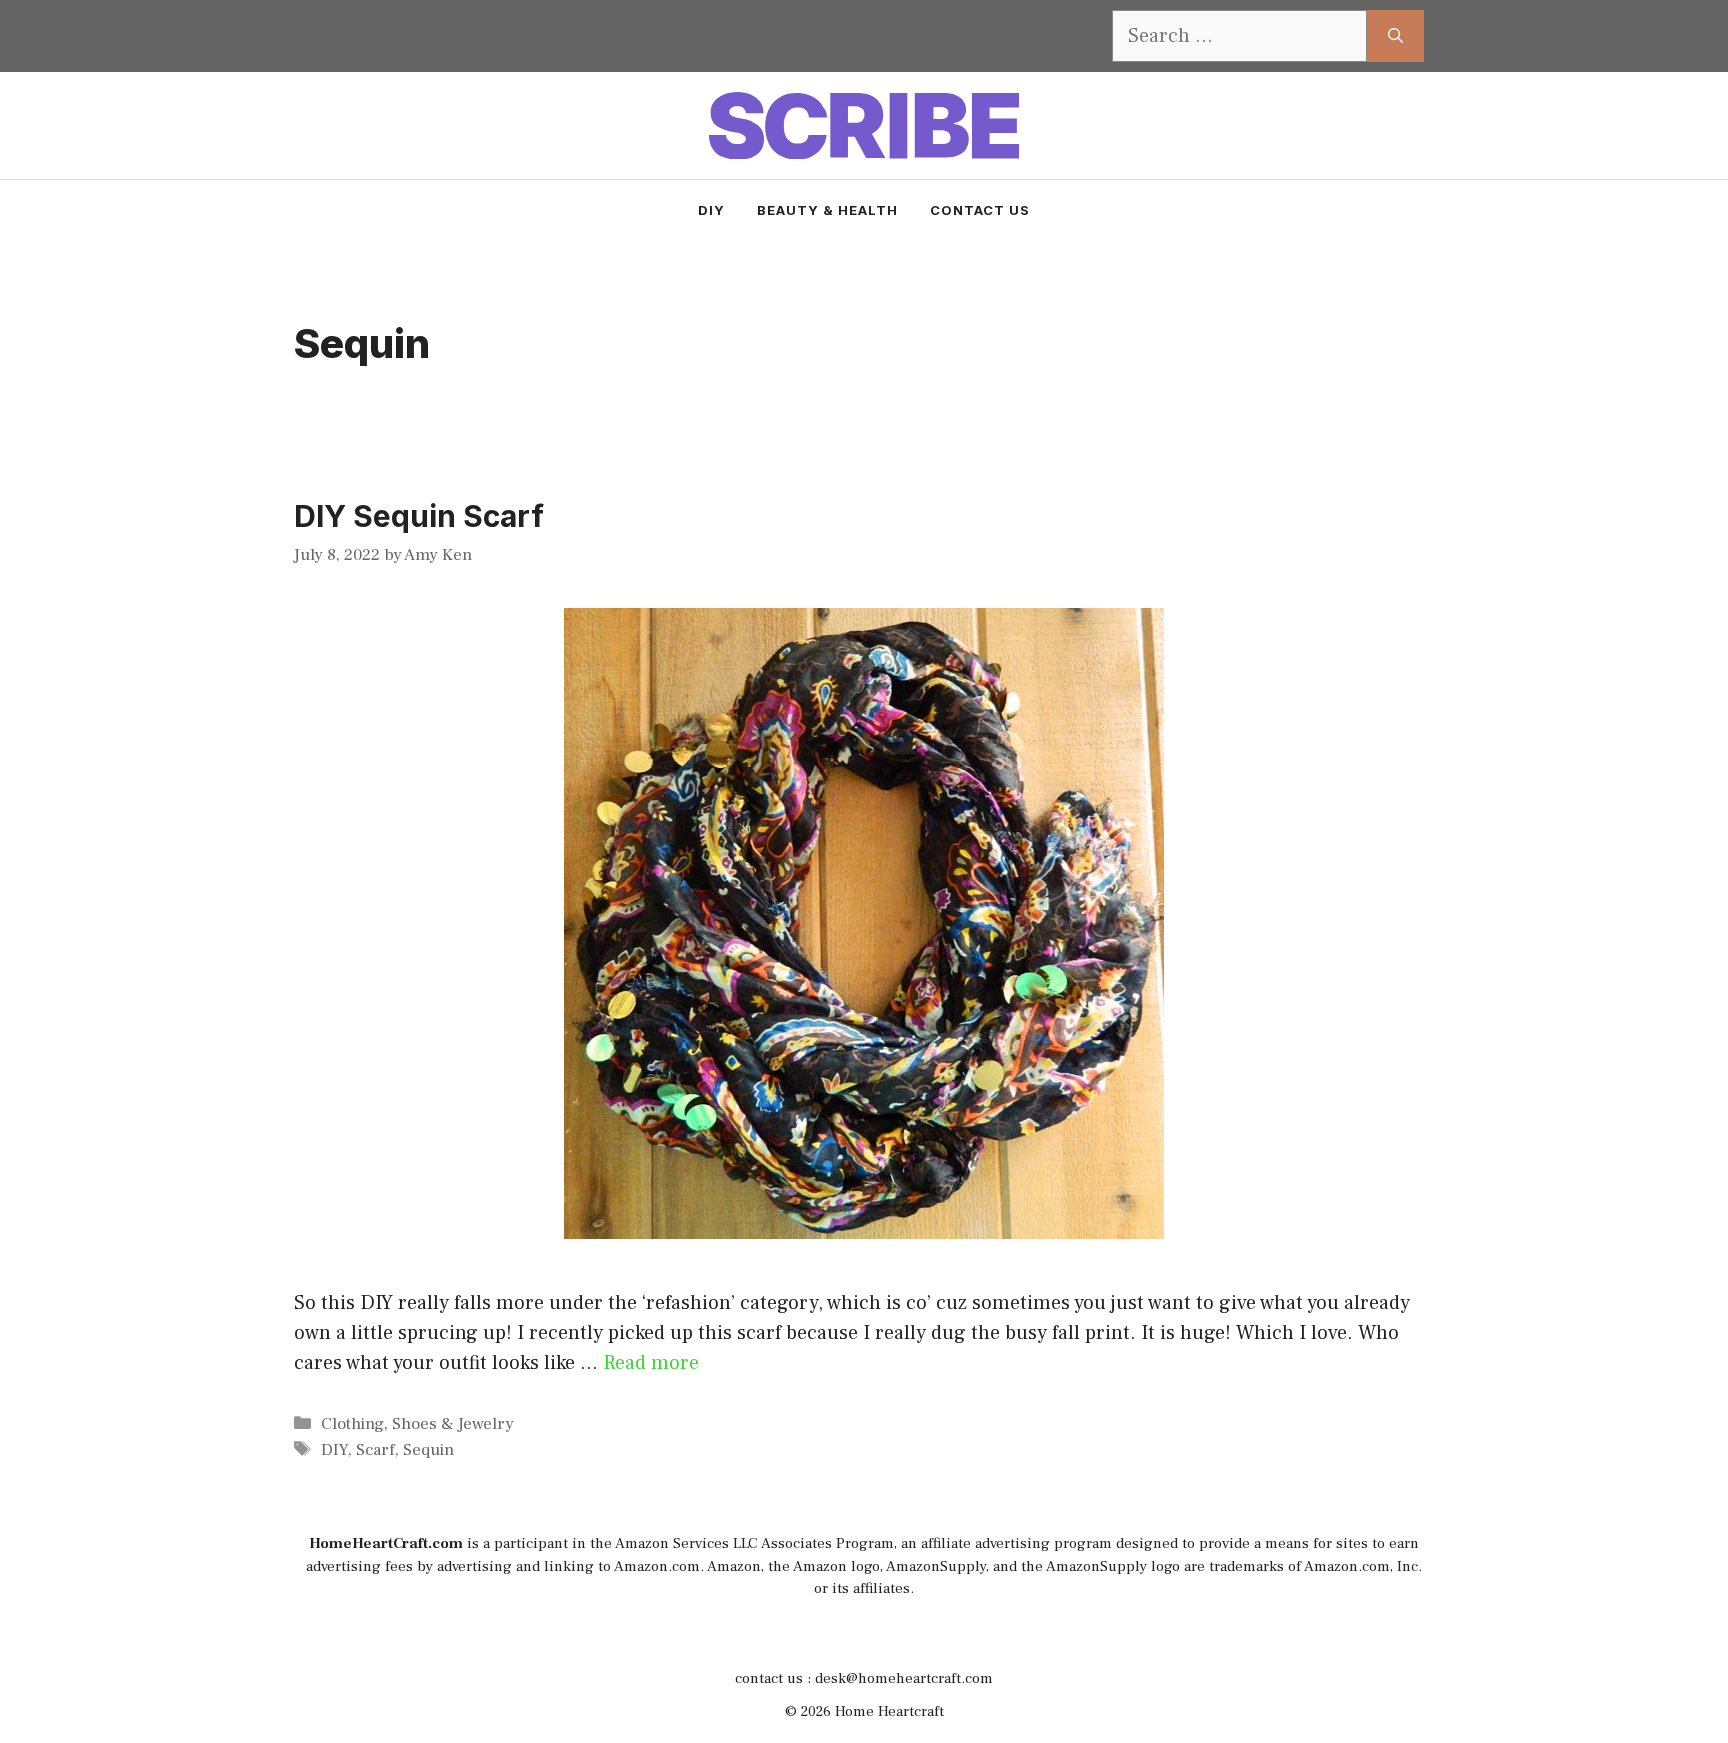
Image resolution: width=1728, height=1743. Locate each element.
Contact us (980, 210)
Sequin (428, 1450)
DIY (711, 210)
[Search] (1395, 36)
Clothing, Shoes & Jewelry (417, 1424)
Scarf (375, 1450)
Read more (651, 1363)
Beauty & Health (827, 210)
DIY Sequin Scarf (419, 516)
